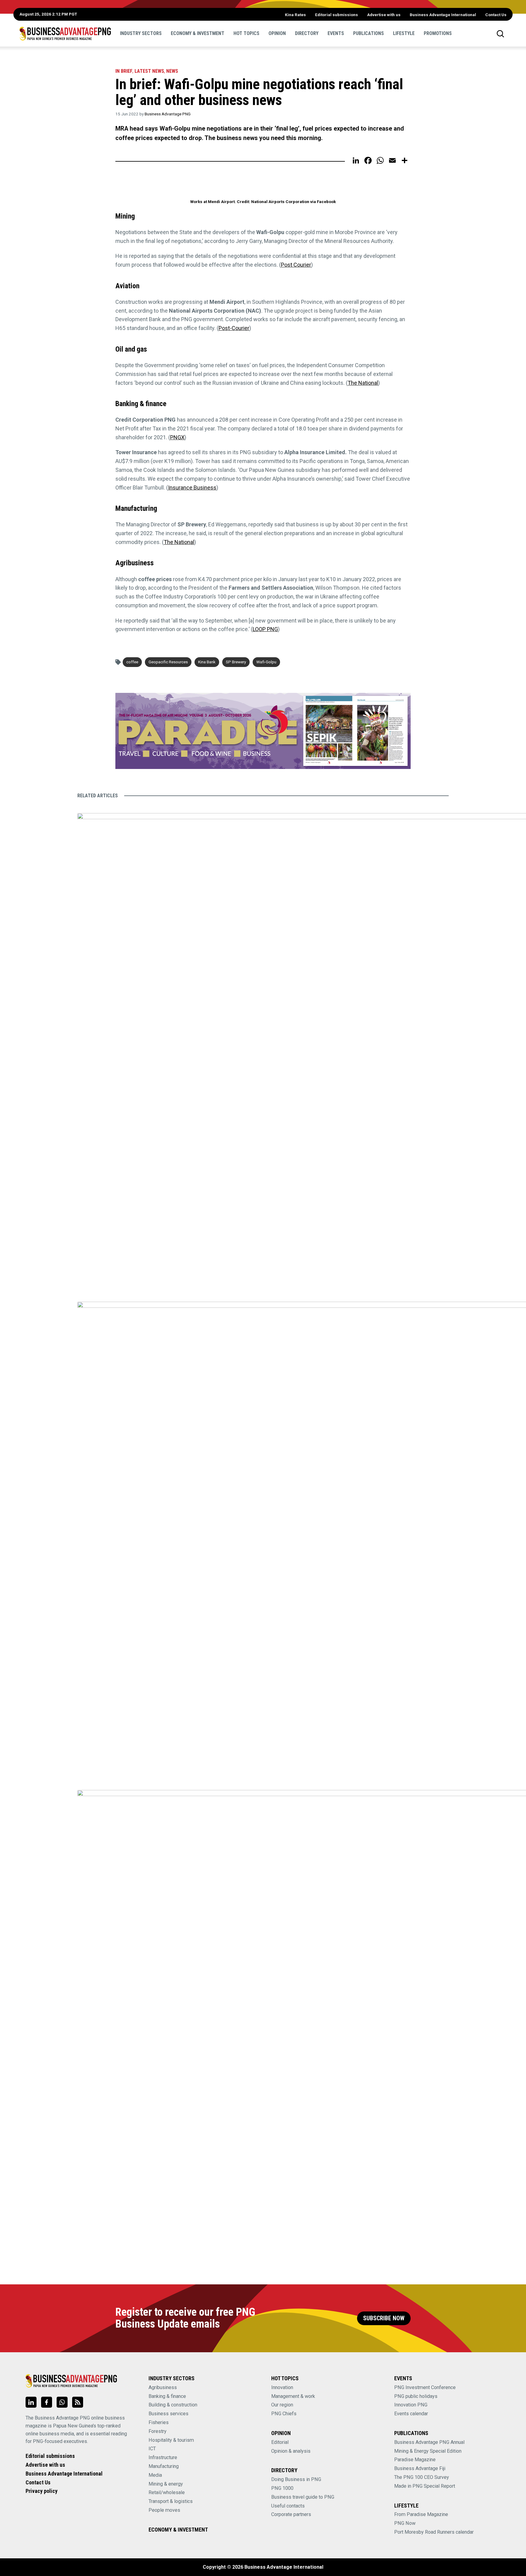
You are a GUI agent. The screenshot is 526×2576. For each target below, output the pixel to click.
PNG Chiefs (284, 2414)
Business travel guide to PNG (303, 2497)
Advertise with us (384, 15)
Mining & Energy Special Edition (428, 2451)
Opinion (277, 33)
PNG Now (405, 2523)
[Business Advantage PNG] (65, 33)
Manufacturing (164, 2466)
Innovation (282, 2387)
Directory (307, 33)
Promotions (438, 33)
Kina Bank (207, 662)
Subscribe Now (384, 2318)
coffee (132, 662)
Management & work (293, 2396)
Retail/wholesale (167, 2492)
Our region (282, 2405)
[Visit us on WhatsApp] (62, 2402)
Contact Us (496, 15)
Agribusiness (163, 2387)
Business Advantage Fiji (420, 2468)
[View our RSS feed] (78, 2402)
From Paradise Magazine (421, 2514)
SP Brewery (236, 662)
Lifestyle (404, 33)
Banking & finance (167, 2396)
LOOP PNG (265, 629)
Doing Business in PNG (296, 2479)
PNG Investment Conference (425, 2387)
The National (363, 383)
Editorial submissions (337, 15)
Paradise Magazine (415, 2460)
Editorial (280, 2442)
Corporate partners (291, 2514)
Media (155, 2475)
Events (336, 33)
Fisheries (159, 2422)
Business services (168, 2414)
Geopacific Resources (168, 662)
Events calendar (411, 2414)
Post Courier (296, 265)
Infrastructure (163, 2457)
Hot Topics (246, 33)
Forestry (158, 2431)
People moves (164, 2510)
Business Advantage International (443, 15)
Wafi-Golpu (266, 662)
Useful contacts (288, 2506)
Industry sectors (141, 33)
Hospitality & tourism (171, 2440)
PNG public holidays (416, 2396)
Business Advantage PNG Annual (429, 2442)
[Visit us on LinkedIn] (31, 2402)
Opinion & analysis (291, 2451)
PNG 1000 (282, 2488)
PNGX (177, 437)
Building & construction (173, 2405)
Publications (368, 33)
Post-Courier (234, 328)
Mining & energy (166, 2484)
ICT (152, 2449)
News (172, 71)
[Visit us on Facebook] (47, 2402)
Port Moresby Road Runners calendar (434, 2532)
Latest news (149, 71)
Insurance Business (192, 488)
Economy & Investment (198, 33)
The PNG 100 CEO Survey (422, 2477)
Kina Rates (295, 15)
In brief (124, 71)
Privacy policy (42, 2491)
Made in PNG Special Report (425, 2486)
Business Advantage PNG (168, 114)
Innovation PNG (411, 2405)
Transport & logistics (171, 2501)
